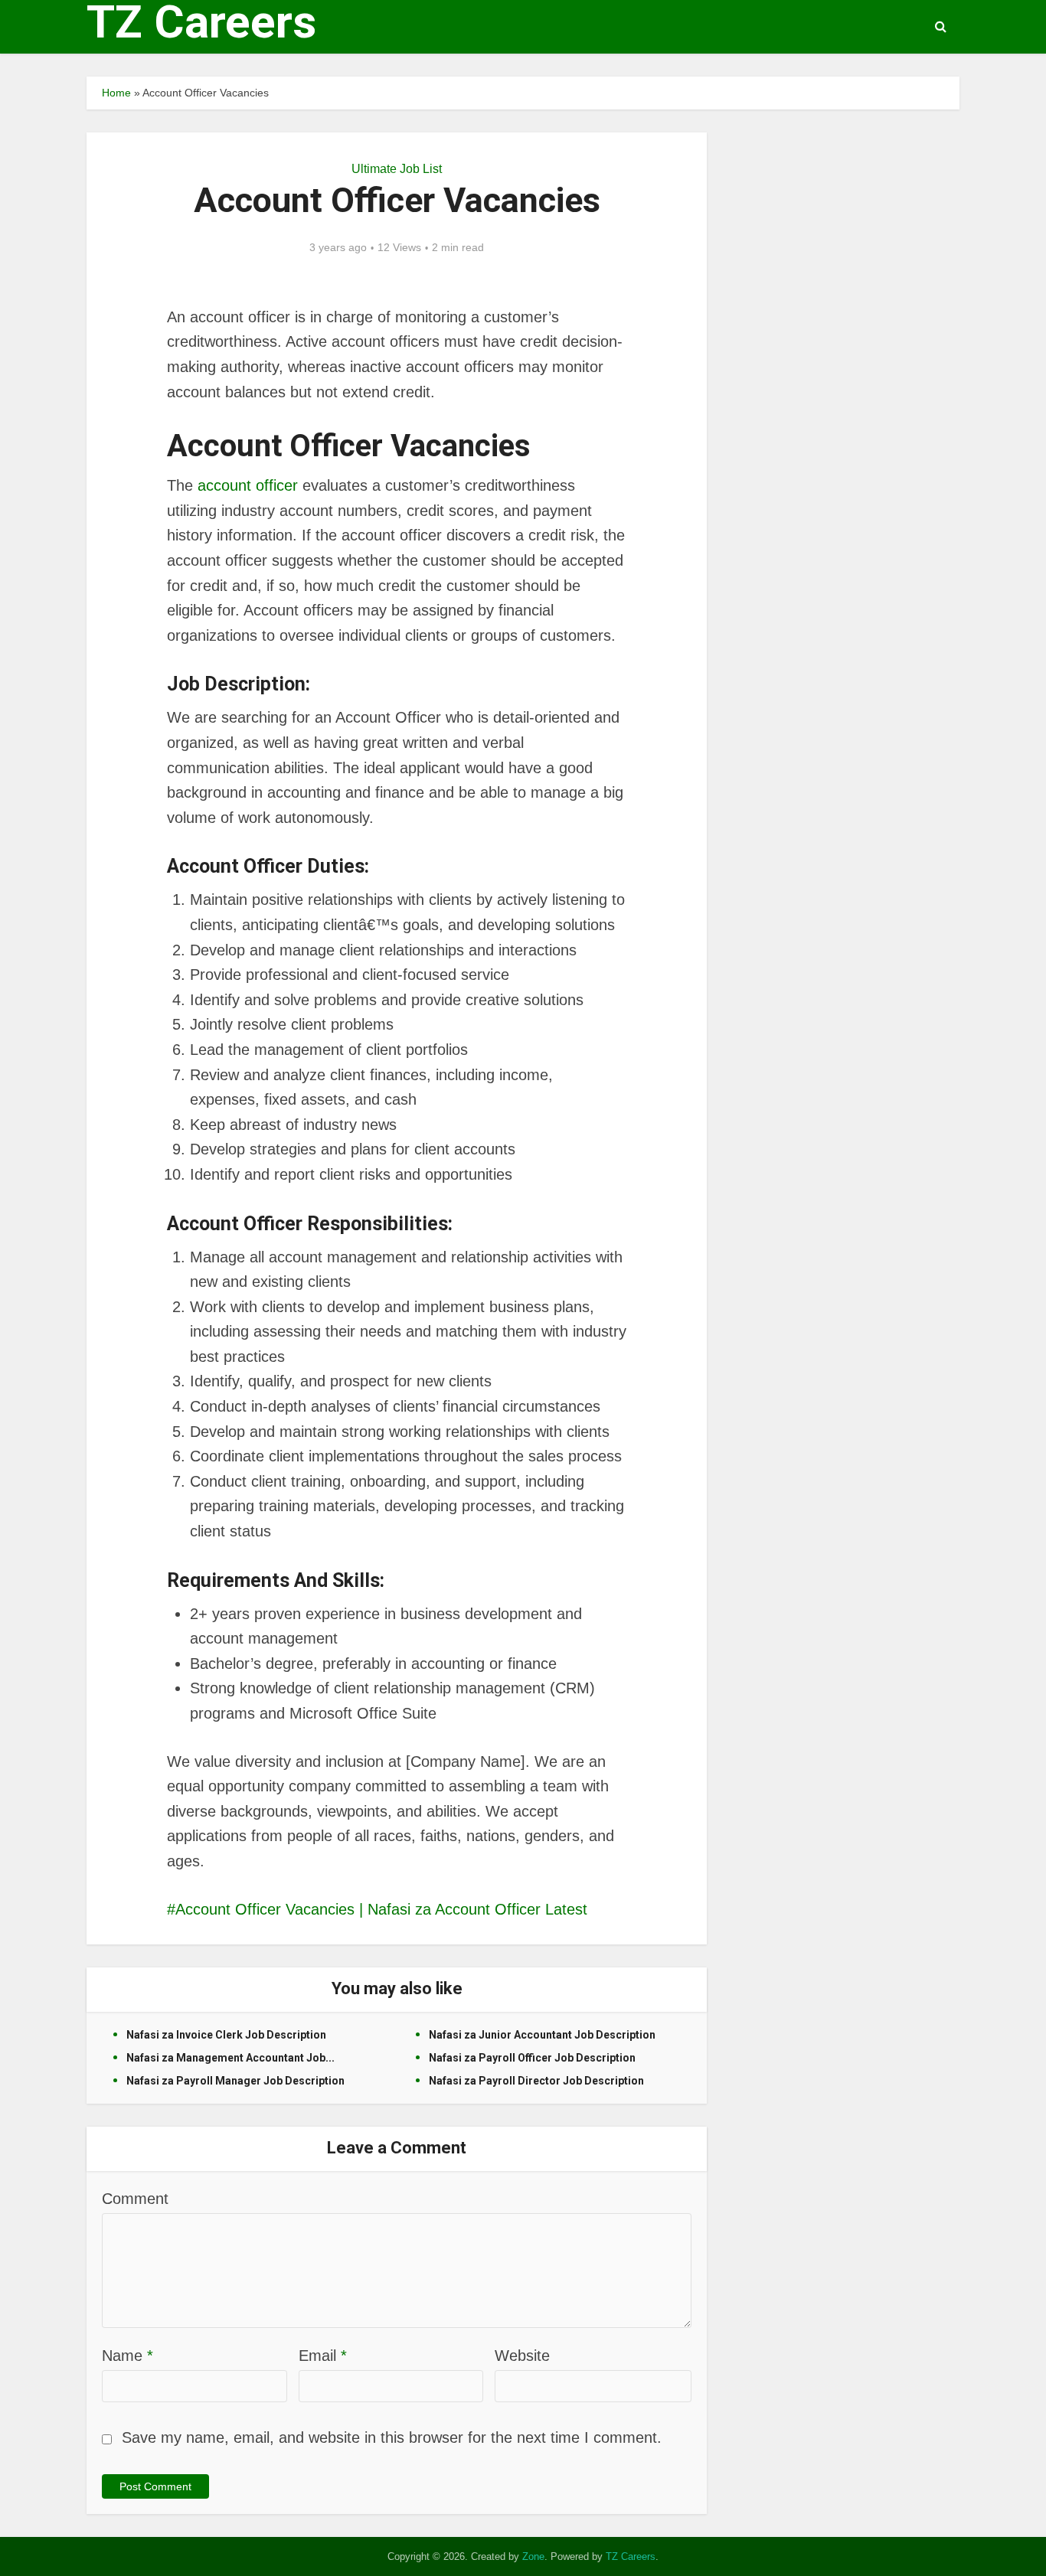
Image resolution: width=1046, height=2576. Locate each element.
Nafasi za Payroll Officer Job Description (532, 2058)
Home (116, 93)
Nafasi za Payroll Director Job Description (536, 2081)
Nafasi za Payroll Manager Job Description (235, 2081)
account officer (248, 485)
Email (323, 2356)
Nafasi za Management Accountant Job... (230, 2058)
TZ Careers (201, 22)
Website (522, 2356)
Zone (533, 2556)
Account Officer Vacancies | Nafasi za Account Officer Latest (381, 1909)
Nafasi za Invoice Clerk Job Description (226, 2035)
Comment (135, 2199)
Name (127, 2356)
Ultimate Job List (397, 169)
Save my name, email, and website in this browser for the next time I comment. (392, 2437)
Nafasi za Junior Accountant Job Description (542, 2035)
